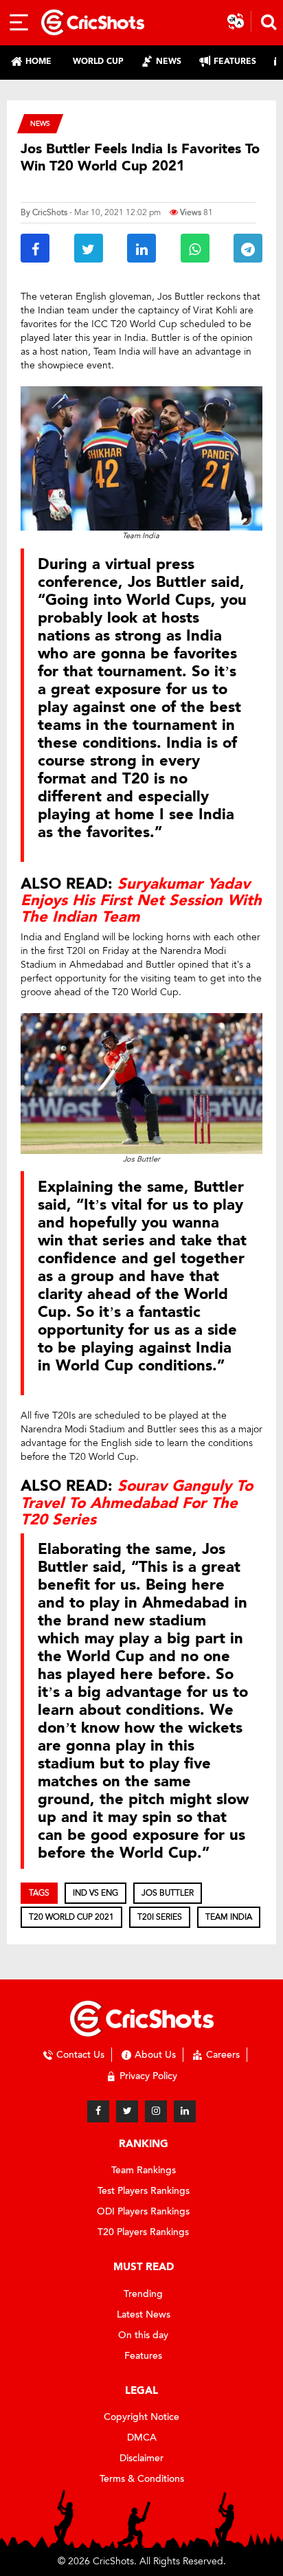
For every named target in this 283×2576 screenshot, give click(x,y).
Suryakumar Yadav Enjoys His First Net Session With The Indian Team (141, 900)
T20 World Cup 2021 (71, 1917)
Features (143, 2356)
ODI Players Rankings (143, 2211)
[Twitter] (127, 2111)
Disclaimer (141, 2458)
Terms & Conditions (142, 2479)
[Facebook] (98, 2111)
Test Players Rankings (144, 2191)
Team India (229, 1917)
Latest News (144, 2314)
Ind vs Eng (95, 1893)
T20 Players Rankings (143, 2232)
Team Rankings (144, 2170)
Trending (143, 2294)
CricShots (50, 212)
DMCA (142, 2438)
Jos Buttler (168, 1893)
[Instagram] (156, 2111)
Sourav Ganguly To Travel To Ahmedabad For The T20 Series (137, 1502)
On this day (143, 2335)
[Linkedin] (185, 2111)
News (40, 123)
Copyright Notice (141, 2417)
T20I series (160, 1917)
